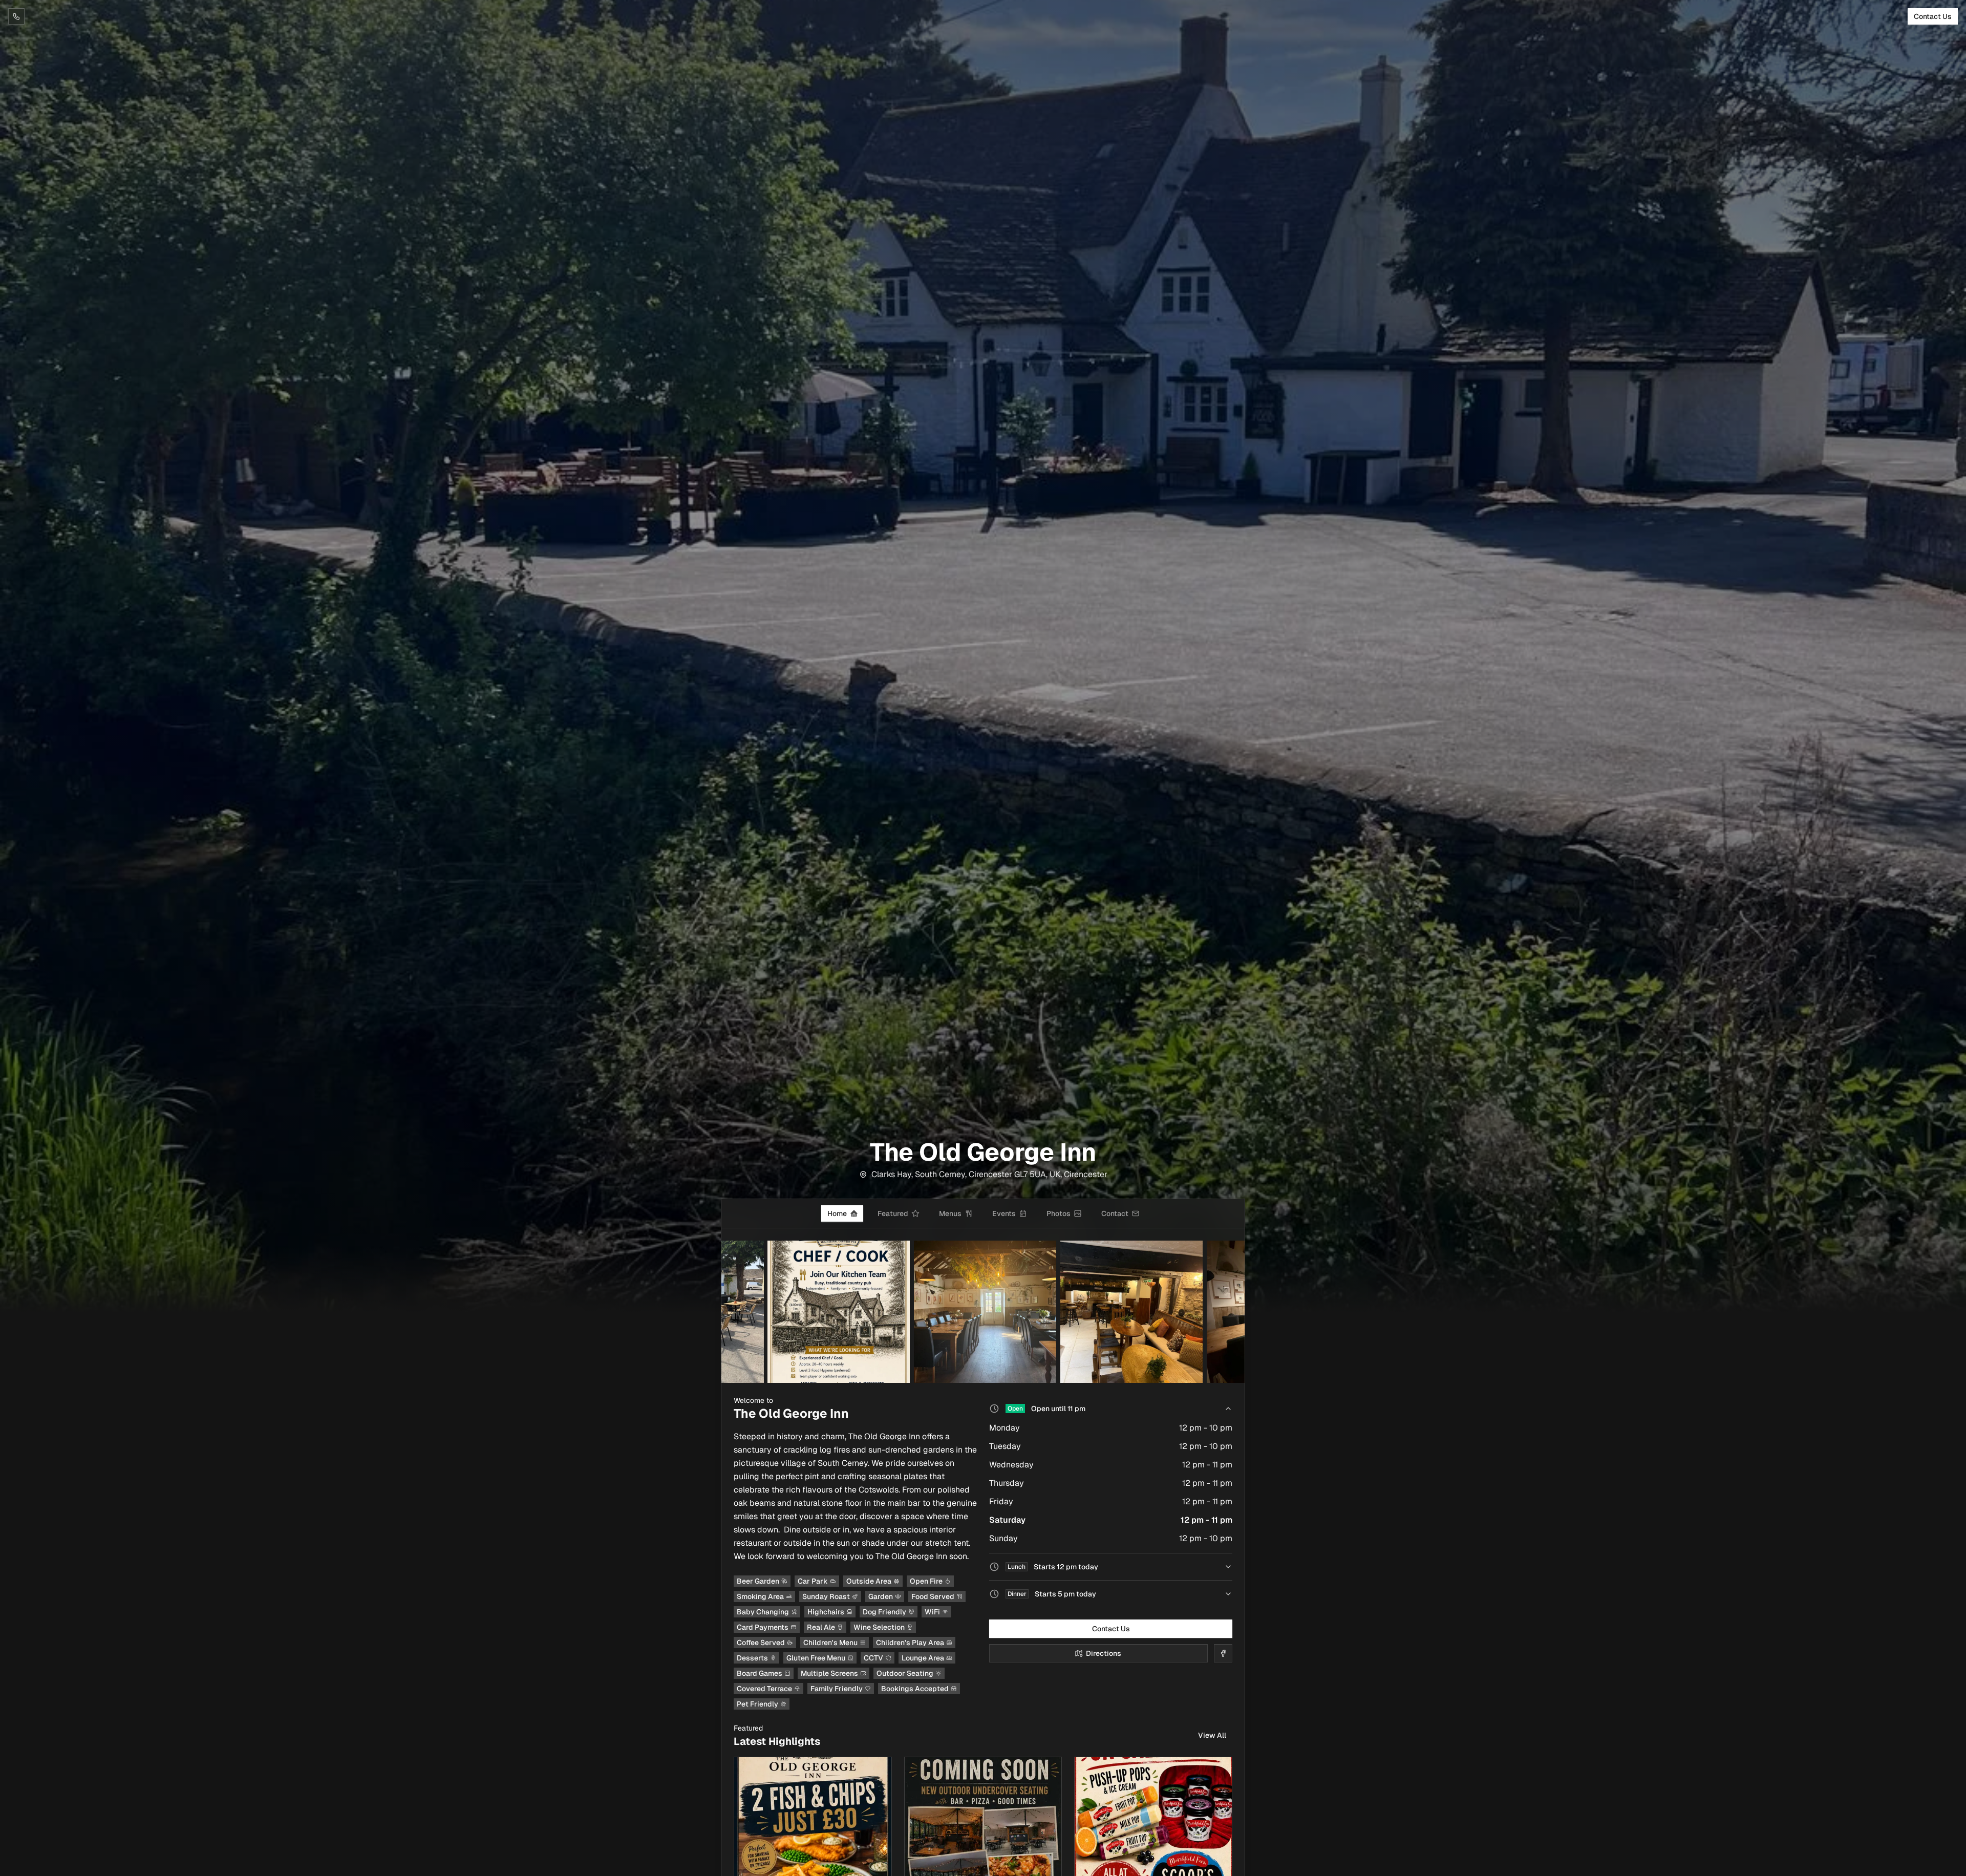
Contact (1115, 1213)
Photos (1059, 1213)
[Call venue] (16, 16)
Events (1004, 1213)
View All (1212, 1735)
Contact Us (1933, 16)
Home (837, 1213)
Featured (893, 1213)
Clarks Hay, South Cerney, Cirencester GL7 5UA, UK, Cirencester (989, 1174)
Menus (950, 1213)
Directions (1104, 1653)
